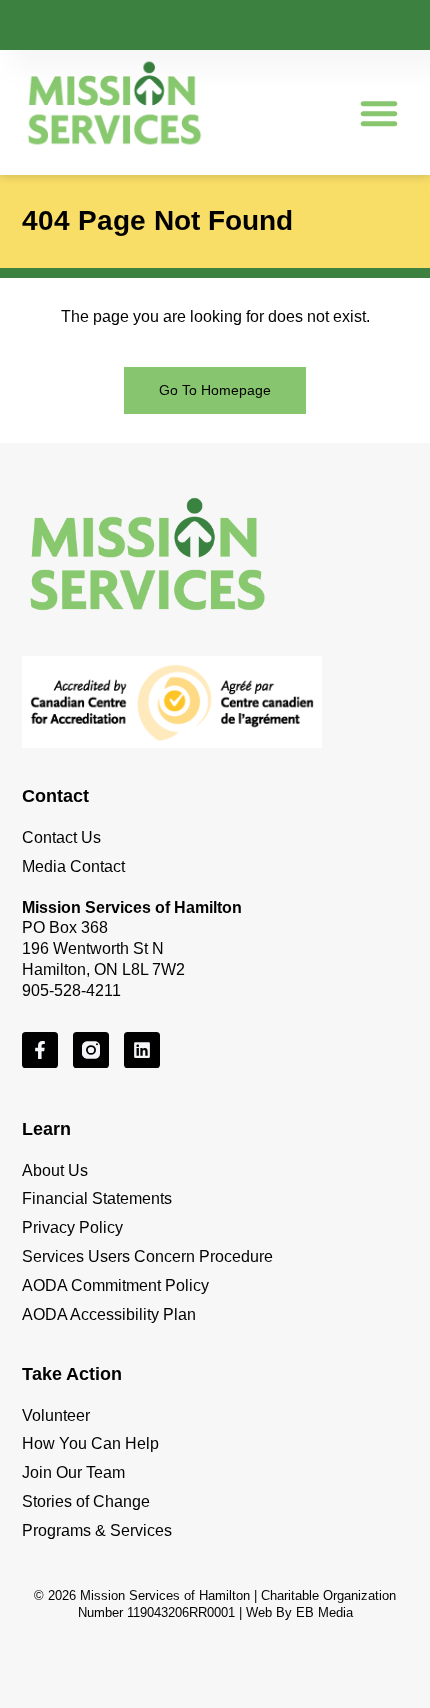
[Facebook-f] (40, 1050)
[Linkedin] (142, 1050)
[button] (379, 113)
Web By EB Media (299, 1612)
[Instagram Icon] (91, 1050)
